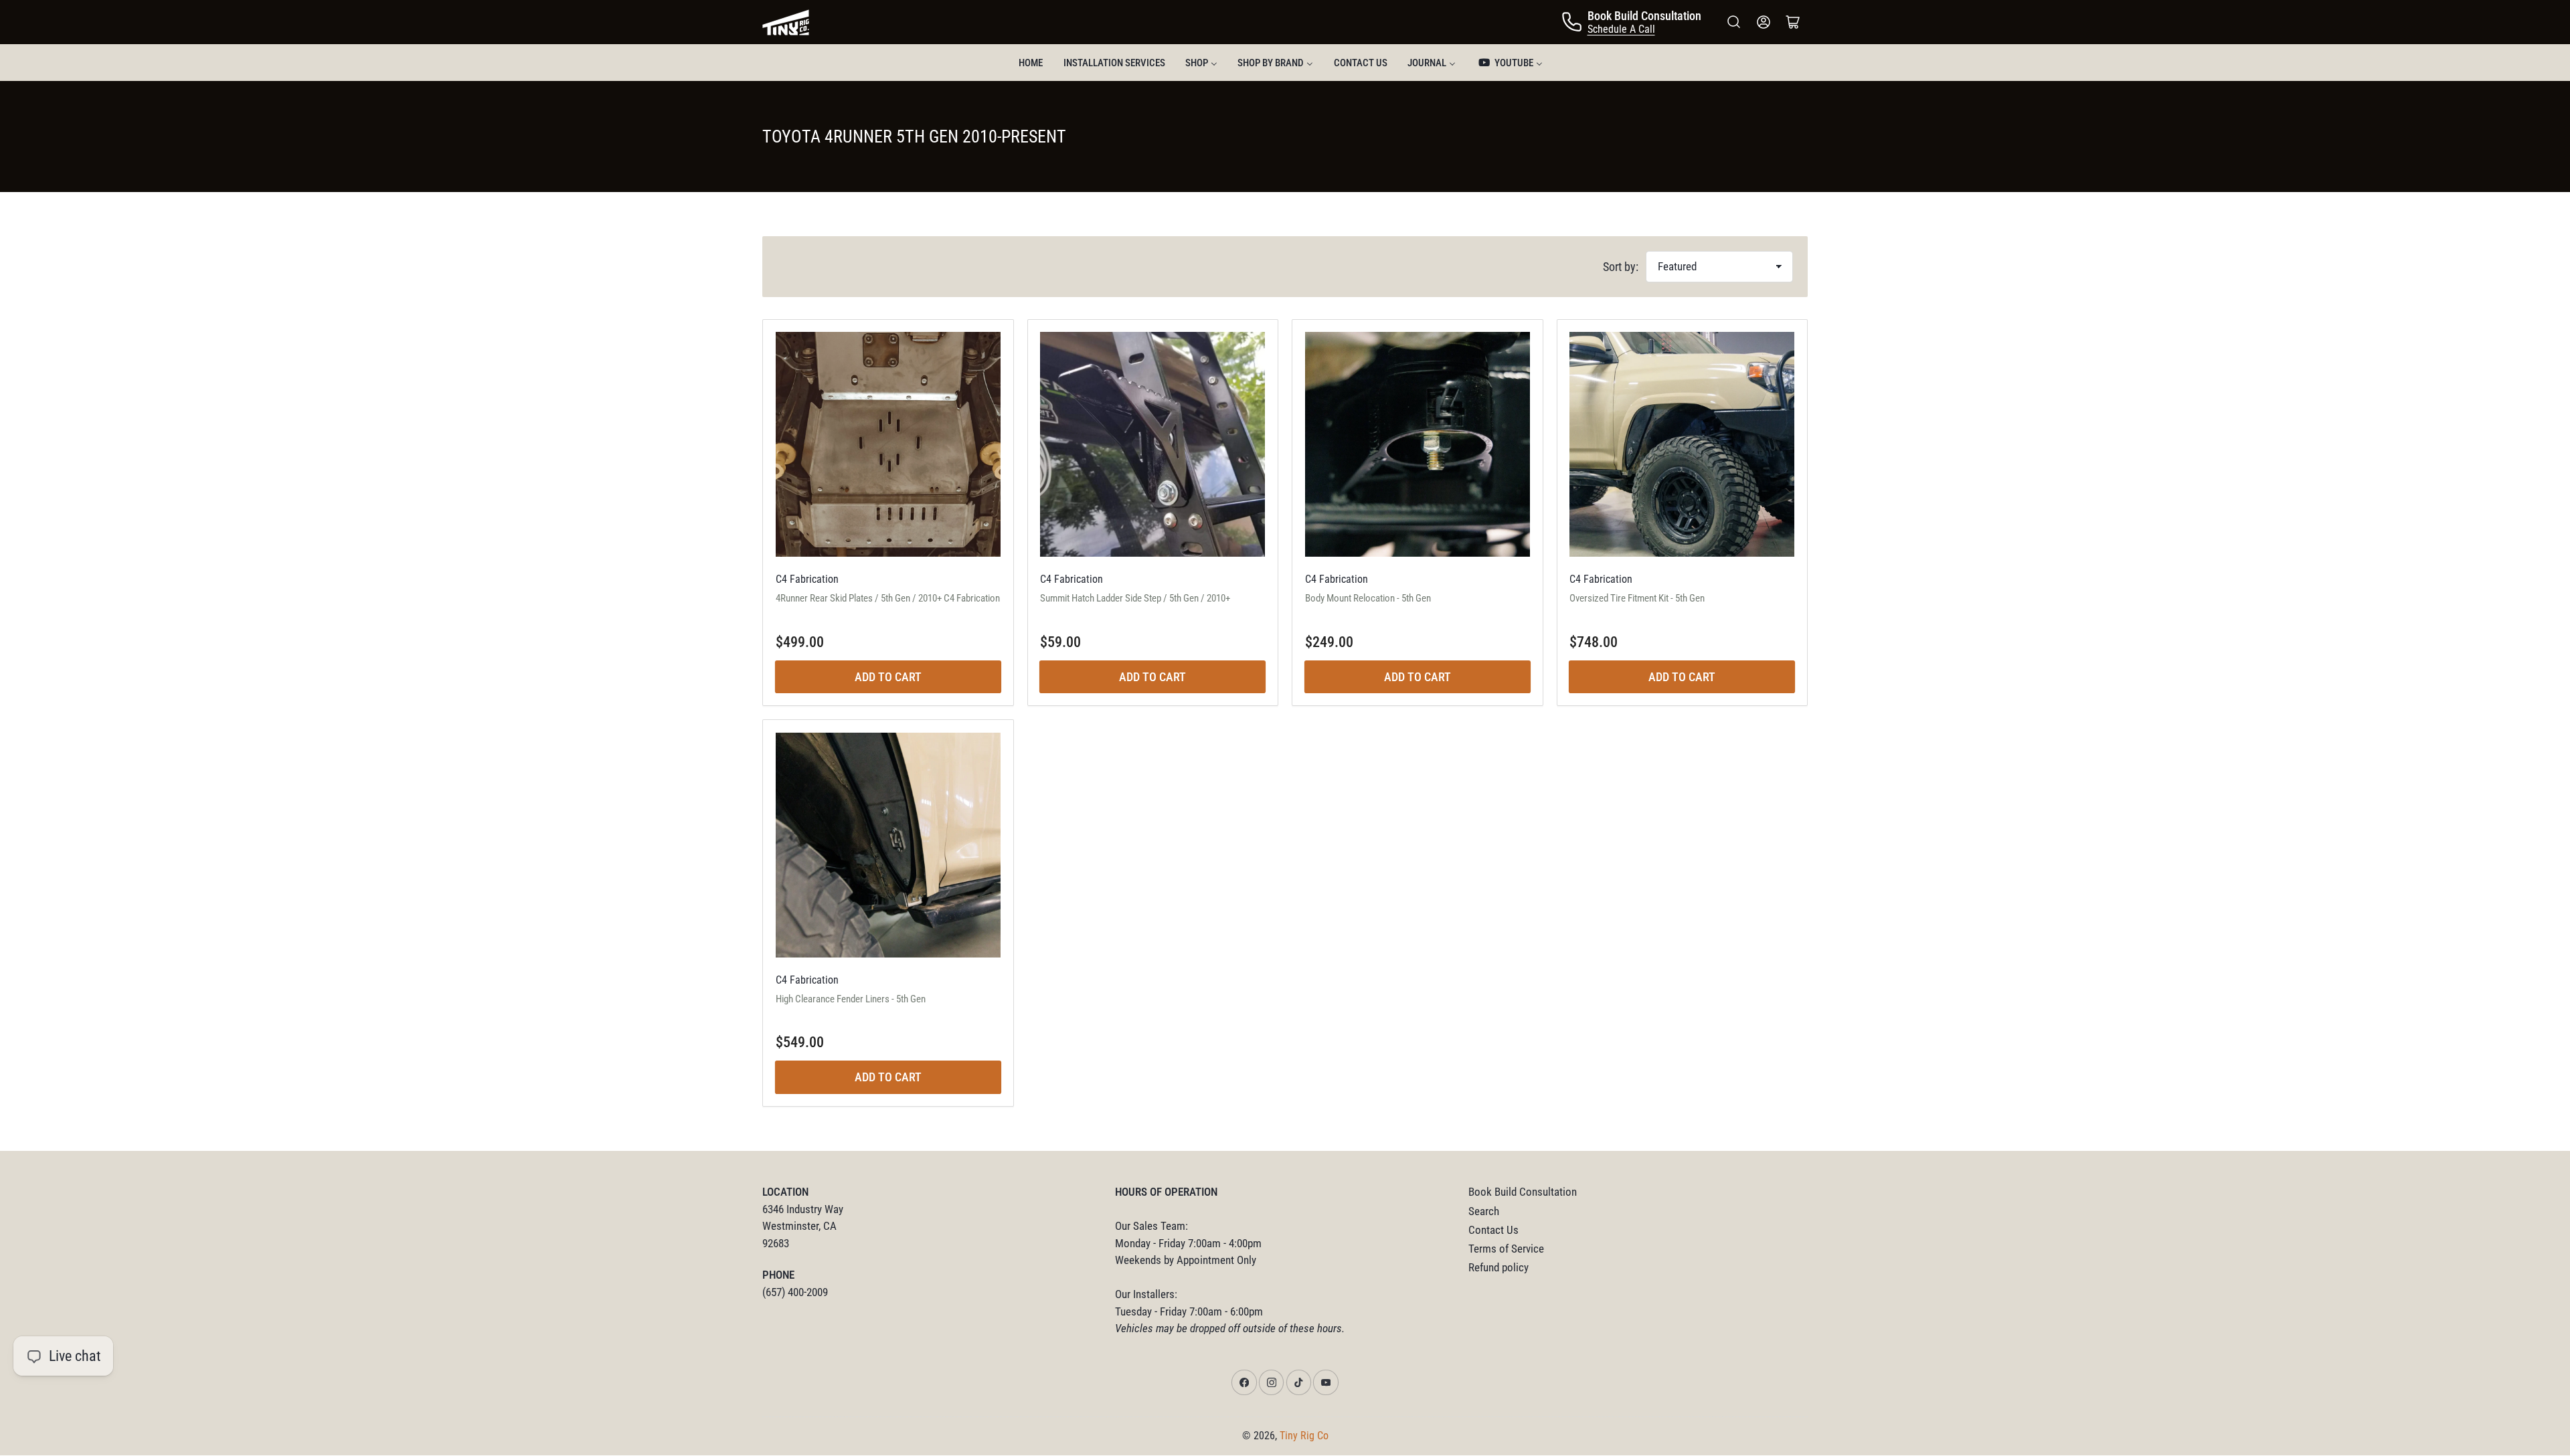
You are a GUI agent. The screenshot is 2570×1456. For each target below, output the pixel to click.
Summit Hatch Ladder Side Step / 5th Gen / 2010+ (1135, 598)
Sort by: (1621, 267)
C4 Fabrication (807, 579)
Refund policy (1498, 1268)
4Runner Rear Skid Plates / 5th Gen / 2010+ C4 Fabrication (888, 598)
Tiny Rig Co (1304, 1436)
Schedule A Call (1621, 29)
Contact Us (1493, 1230)
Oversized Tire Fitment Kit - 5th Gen (1637, 598)
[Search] (1734, 22)
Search (1484, 1211)
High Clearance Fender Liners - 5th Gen (851, 999)
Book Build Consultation (1523, 1192)
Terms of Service (1506, 1249)
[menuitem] (1031, 63)
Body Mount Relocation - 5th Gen (1368, 598)
